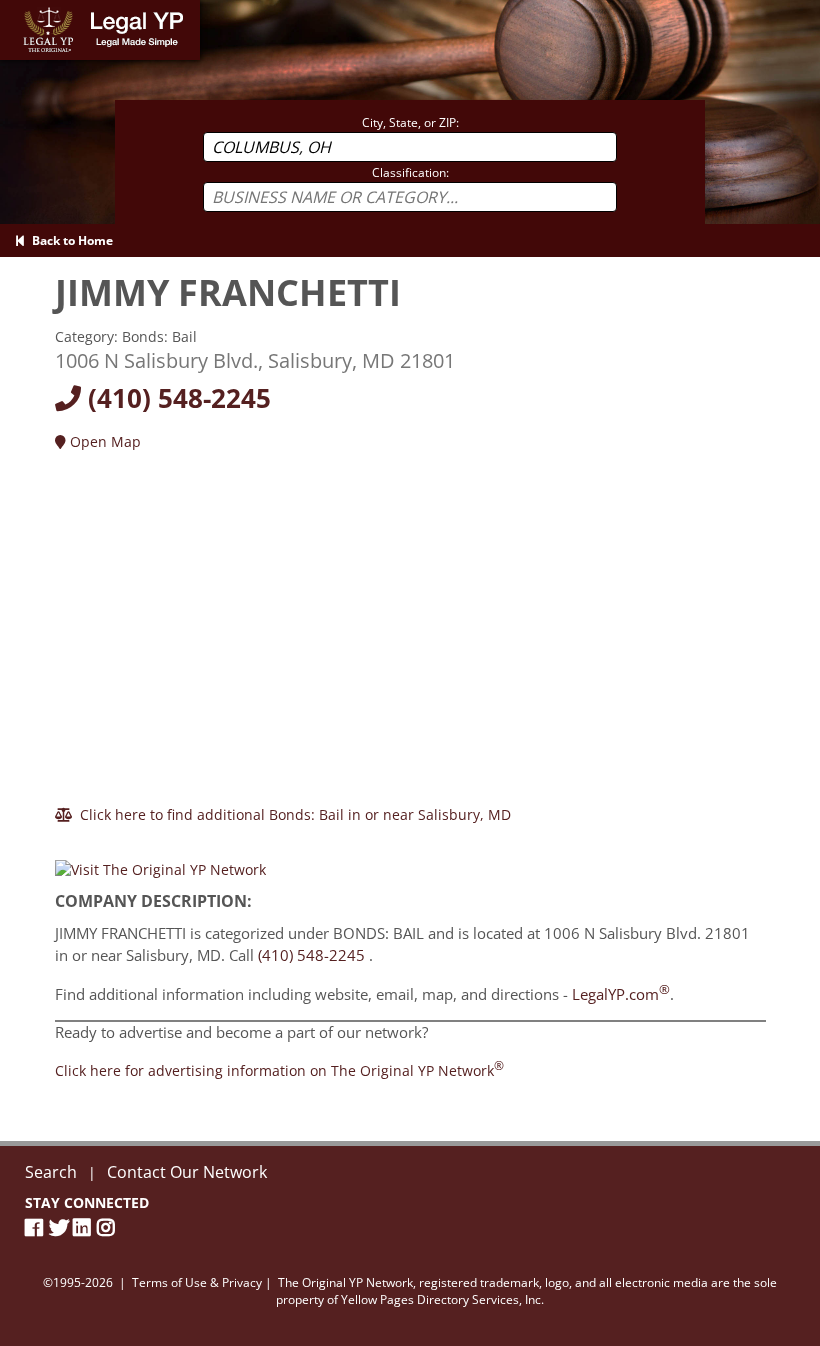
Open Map (103, 441)
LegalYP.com (621, 994)
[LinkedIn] (85, 1227)
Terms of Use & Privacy (197, 1282)
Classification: (410, 172)
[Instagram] (109, 1227)
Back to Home (69, 240)
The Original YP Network (345, 1282)
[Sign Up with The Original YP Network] (160, 861)
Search (51, 1172)
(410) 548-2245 (176, 398)
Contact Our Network (187, 1172)
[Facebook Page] (37, 1227)
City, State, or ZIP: (410, 122)
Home (19, 9)
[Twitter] (61, 1227)
